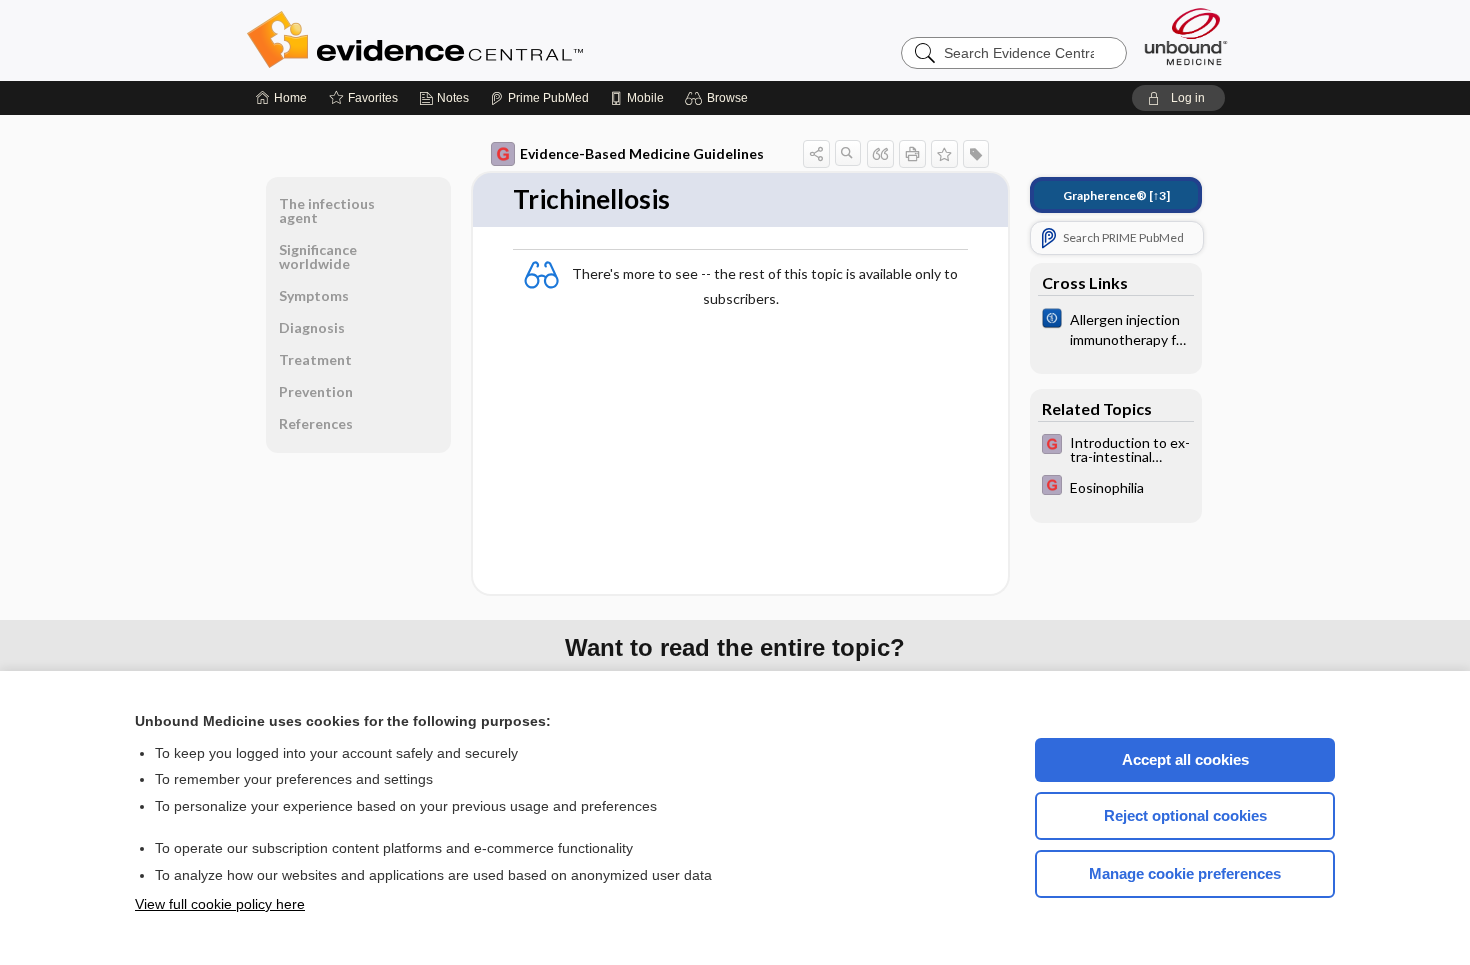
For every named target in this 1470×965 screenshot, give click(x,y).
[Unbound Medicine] (1186, 36)
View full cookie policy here (220, 904)
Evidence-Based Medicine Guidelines (642, 153)
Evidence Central (495, 40)
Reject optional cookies (1185, 815)
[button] (719, 98)
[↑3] (1116, 195)
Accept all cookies (1185, 759)
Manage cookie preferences (1185, 873)
